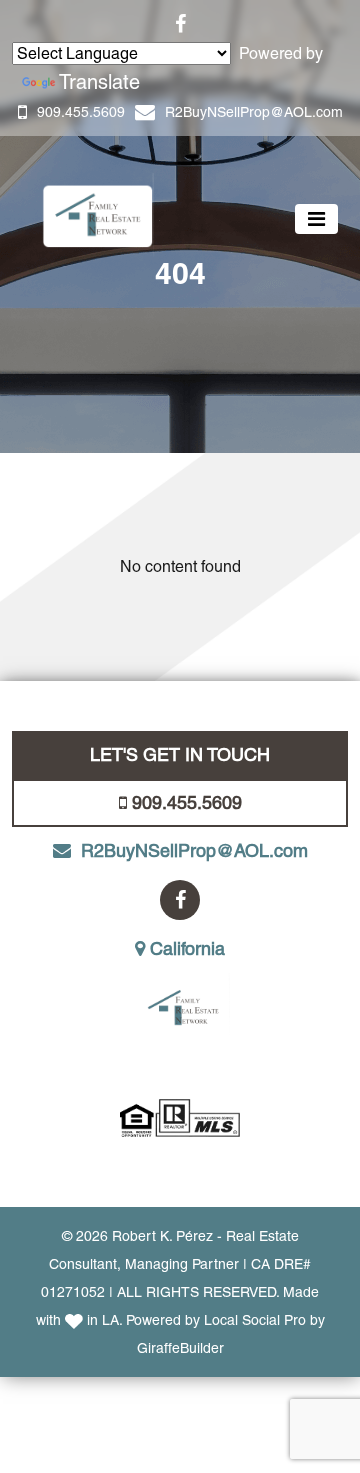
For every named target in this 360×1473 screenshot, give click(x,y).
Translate (99, 82)
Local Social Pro (255, 1320)
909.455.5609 (81, 112)
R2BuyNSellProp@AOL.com (254, 112)
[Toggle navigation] (316, 219)
